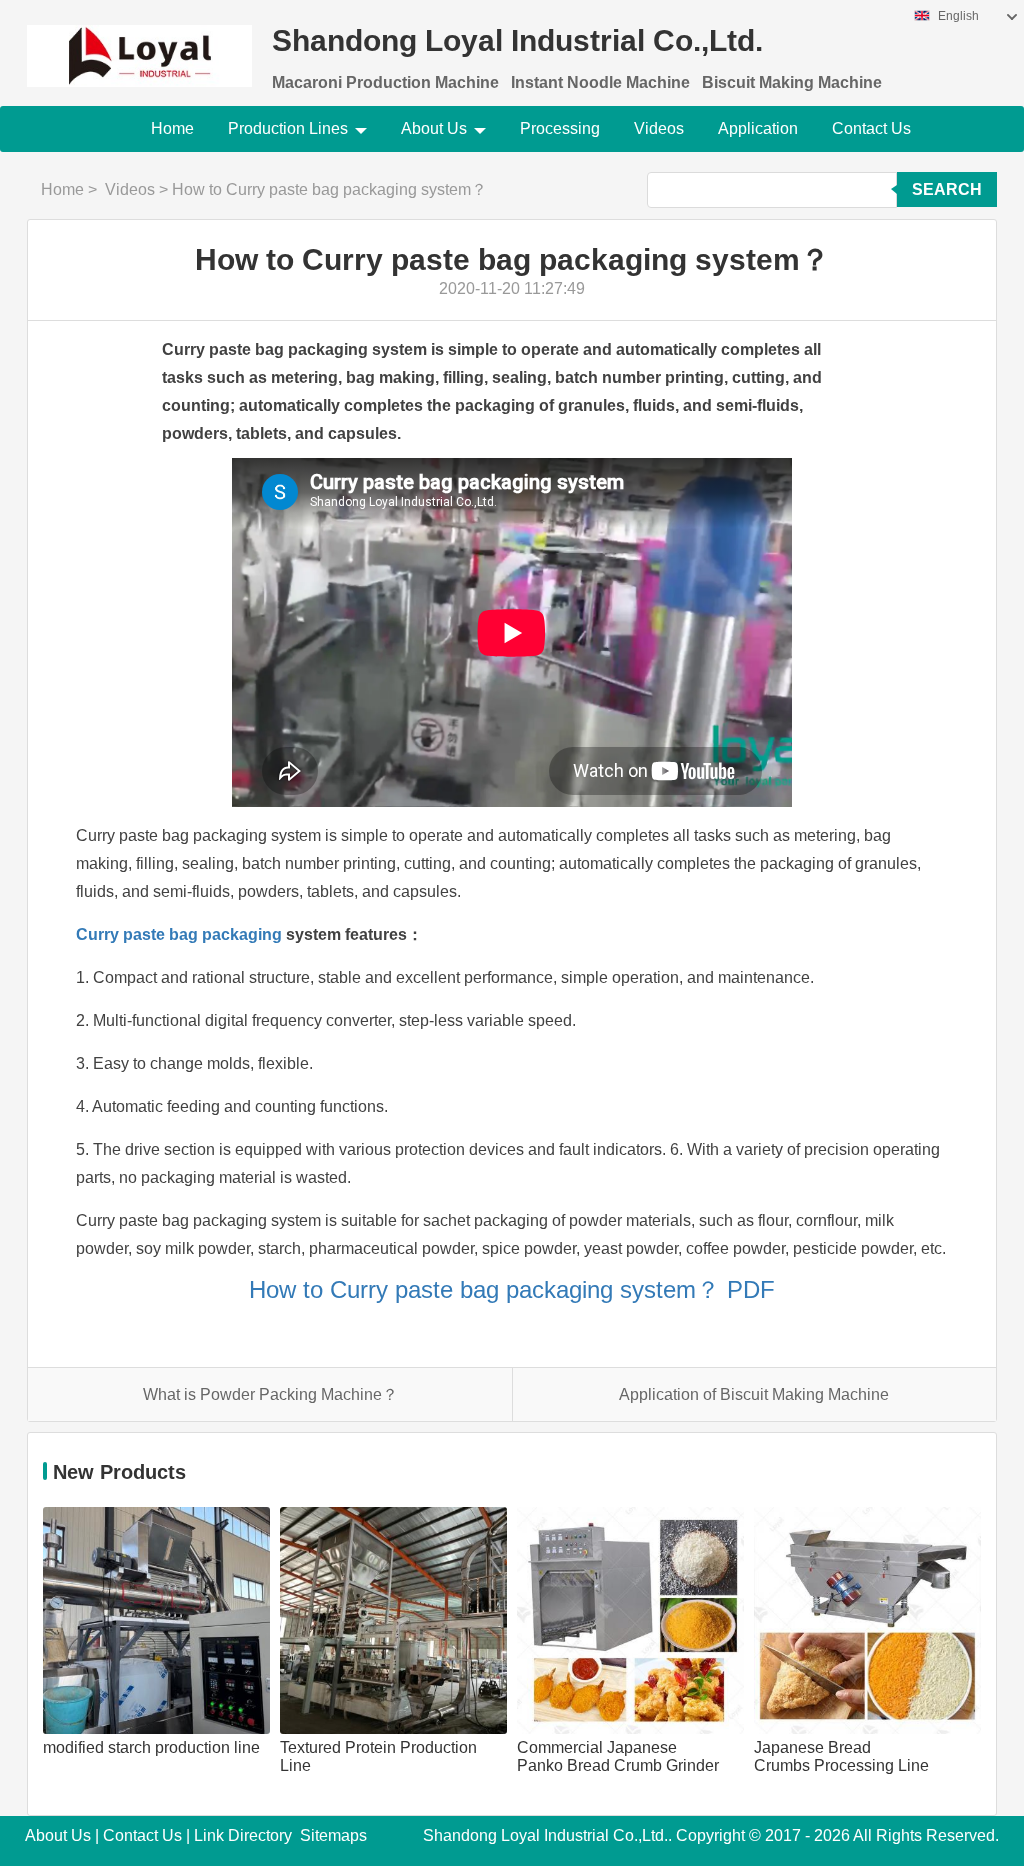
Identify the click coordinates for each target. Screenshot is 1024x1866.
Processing (560, 128)
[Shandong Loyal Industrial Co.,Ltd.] (139, 43)
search (947, 189)
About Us (434, 128)
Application (758, 128)
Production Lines (288, 128)
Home (172, 128)
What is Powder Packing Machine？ (270, 1394)
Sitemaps (333, 1835)
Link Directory (243, 1835)
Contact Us (871, 128)
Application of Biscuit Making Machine (754, 1394)
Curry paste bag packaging (179, 934)
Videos (659, 128)
